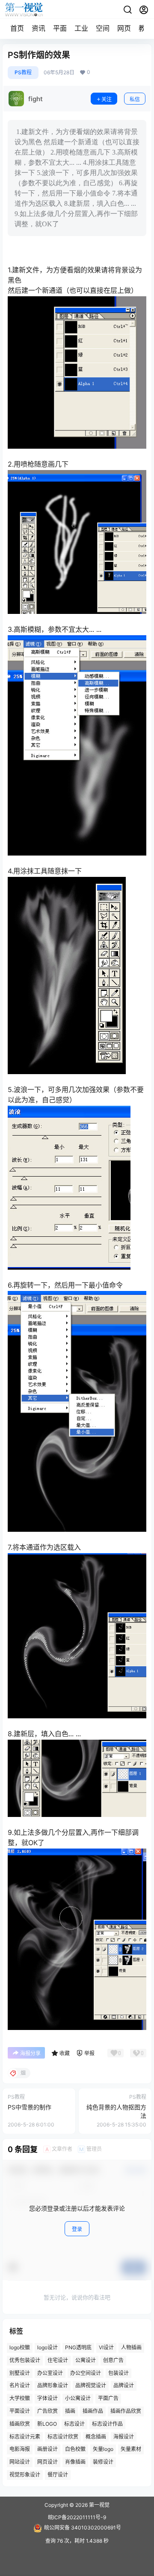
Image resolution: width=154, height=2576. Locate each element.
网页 (124, 28)
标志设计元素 (25, 2437)
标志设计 (74, 2424)
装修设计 (103, 2462)
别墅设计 (20, 2373)
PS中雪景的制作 (30, 2107)
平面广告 (108, 2398)
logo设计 (47, 2347)
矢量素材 (131, 2449)
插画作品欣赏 (126, 2411)
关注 (107, 99)
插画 (70, 2411)
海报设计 (124, 2437)
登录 (77, 2229)
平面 (60, 28)
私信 (135, 99)
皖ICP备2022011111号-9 (77, 2517)
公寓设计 (86, 2360)
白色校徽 (75, 2449)
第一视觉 (99, 2505)
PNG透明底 (78, 2347)
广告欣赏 (47, 2411)
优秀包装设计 (25, 2360)
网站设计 (20, 2462)
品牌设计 (124, 2386)
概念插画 (96, 2437)
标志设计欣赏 (63, 2437)
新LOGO (47, 2424)
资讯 (38, 28)
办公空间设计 (86, 2373)
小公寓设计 (78, 2398)
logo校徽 (20, 2347)
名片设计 (20, 2386)
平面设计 (20, 2411)
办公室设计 (50, 2373)
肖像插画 (75, 2462)
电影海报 (20, 2449)
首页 (17, 28)
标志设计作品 (107, 2424)
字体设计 (47, 2398)
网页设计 (47, 2462)
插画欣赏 (20, 2424)
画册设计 (47, 2449)
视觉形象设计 (25, 2475)
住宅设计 (58, 2360)
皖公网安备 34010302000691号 (83, 2528)
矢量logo (103, 2449)
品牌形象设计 (53, 2386)
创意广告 (113, 2360)
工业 (81, 28)
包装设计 (118, 2373)
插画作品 (93, 2411)
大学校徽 (20, 2398)
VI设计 (106, 2347)
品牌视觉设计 (91, 2386)
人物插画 (131, 2347)
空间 (103, 28)
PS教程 (23, 72)
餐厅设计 (58, 2475)
